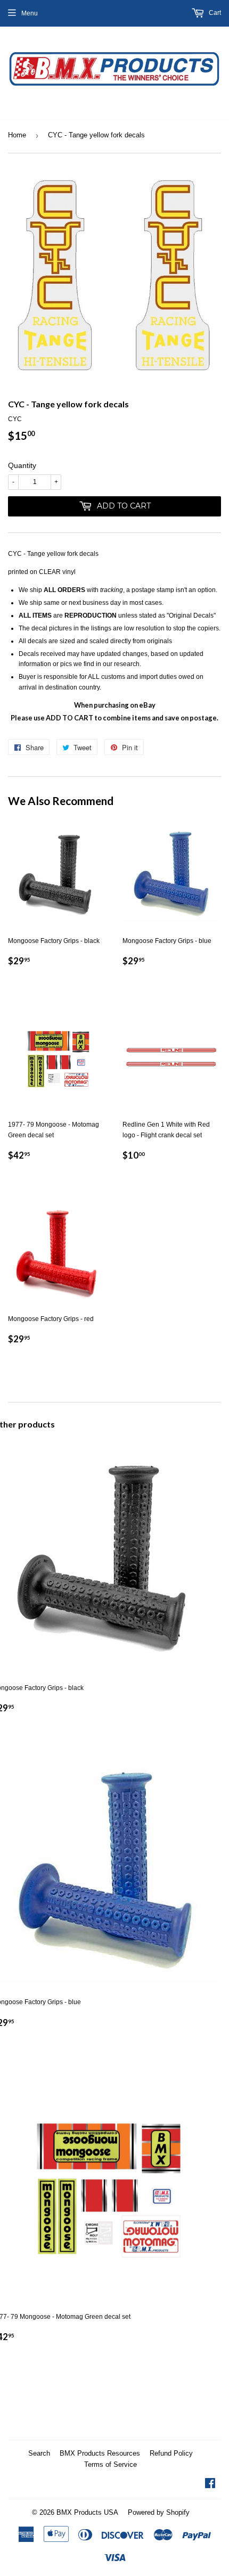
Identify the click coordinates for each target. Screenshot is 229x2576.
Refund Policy (171, 2453)
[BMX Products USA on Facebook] (210, 2485)
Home (17, 135)
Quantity (22, 465)
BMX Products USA (87, 2512)
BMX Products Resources (100, 2453)
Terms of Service (111, 2464)
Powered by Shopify (159, 2512)
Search (39, 2453)
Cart (214, 13)
